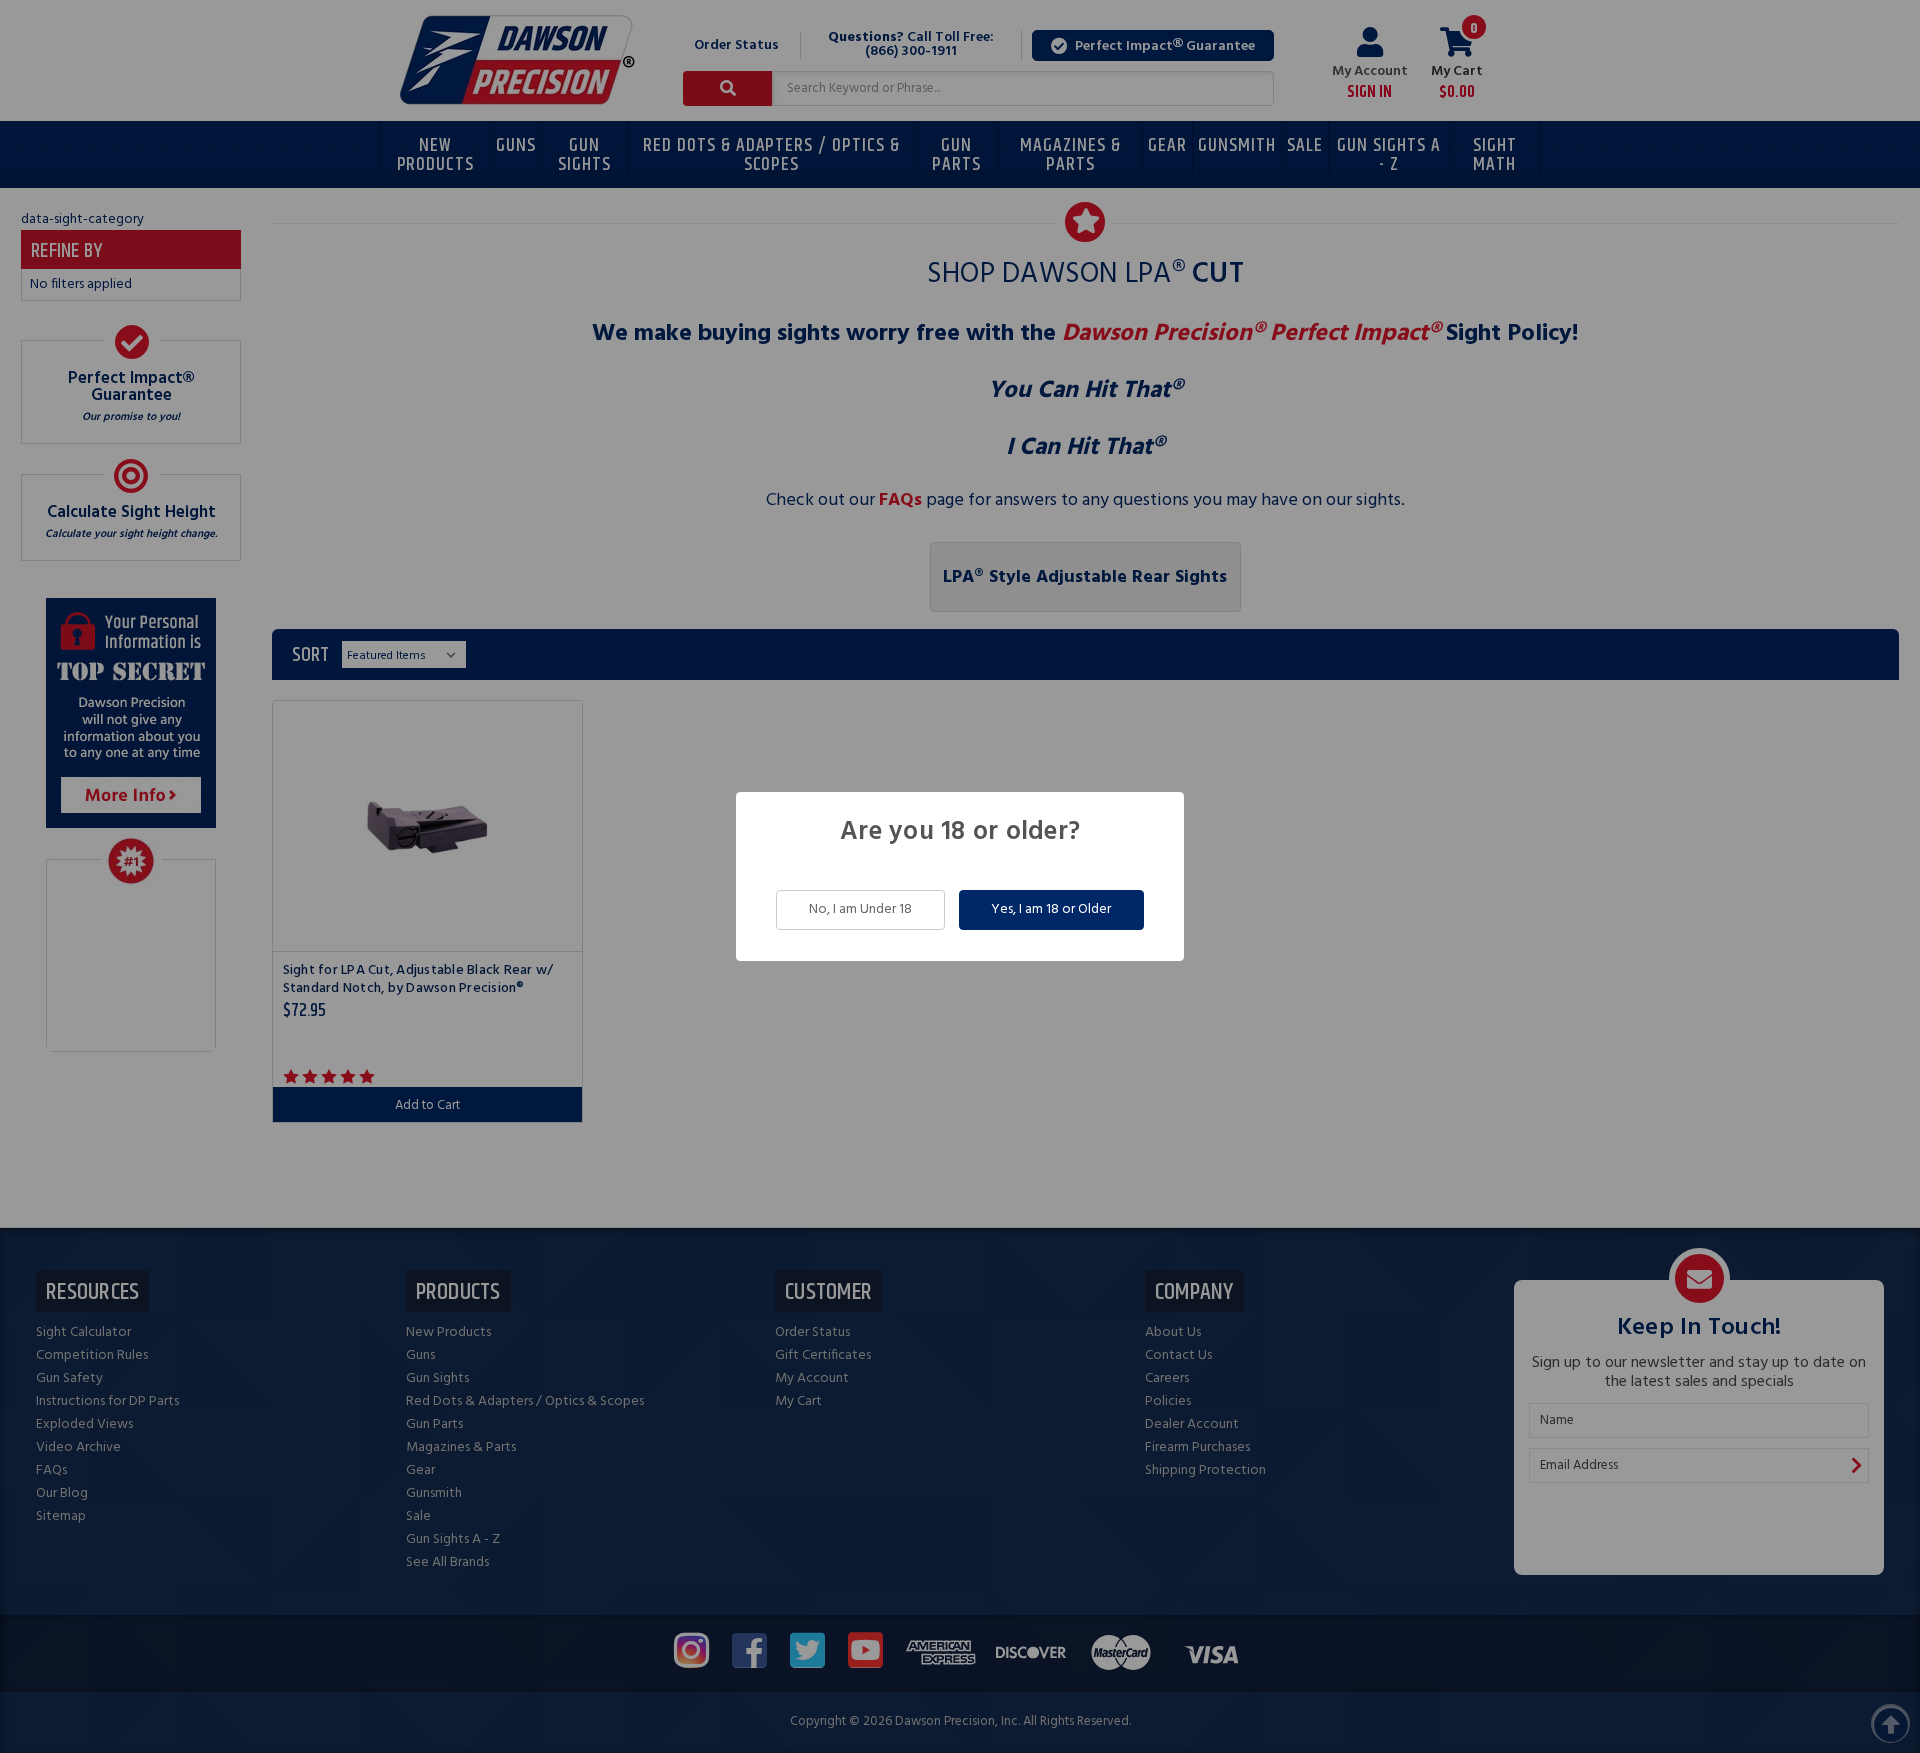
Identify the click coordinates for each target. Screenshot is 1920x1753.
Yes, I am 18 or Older (1051, 909)
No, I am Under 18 (860, 909)
